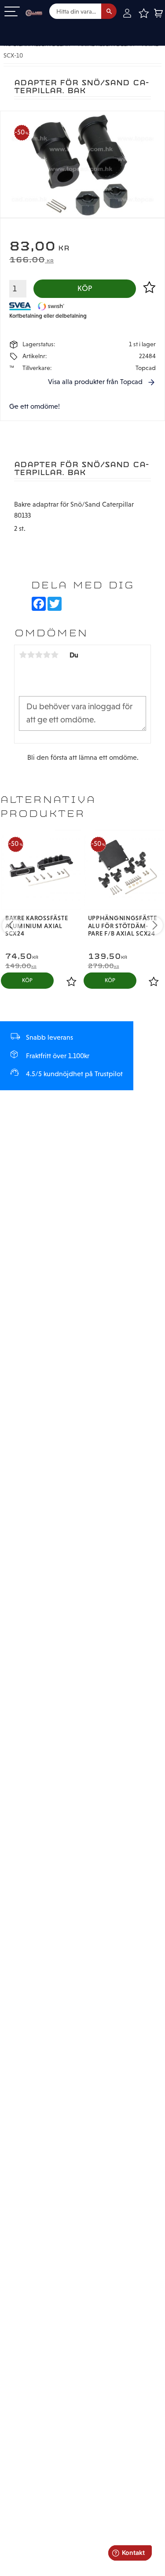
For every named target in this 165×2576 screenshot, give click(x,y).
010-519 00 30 (37, 28)
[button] (12, 12)
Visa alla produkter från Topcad (95, 382)
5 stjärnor (55, 655)
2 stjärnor (31, 655)
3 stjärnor (39, 655)
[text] (82, 247)
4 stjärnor (47, 655)
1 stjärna (23, 655)
